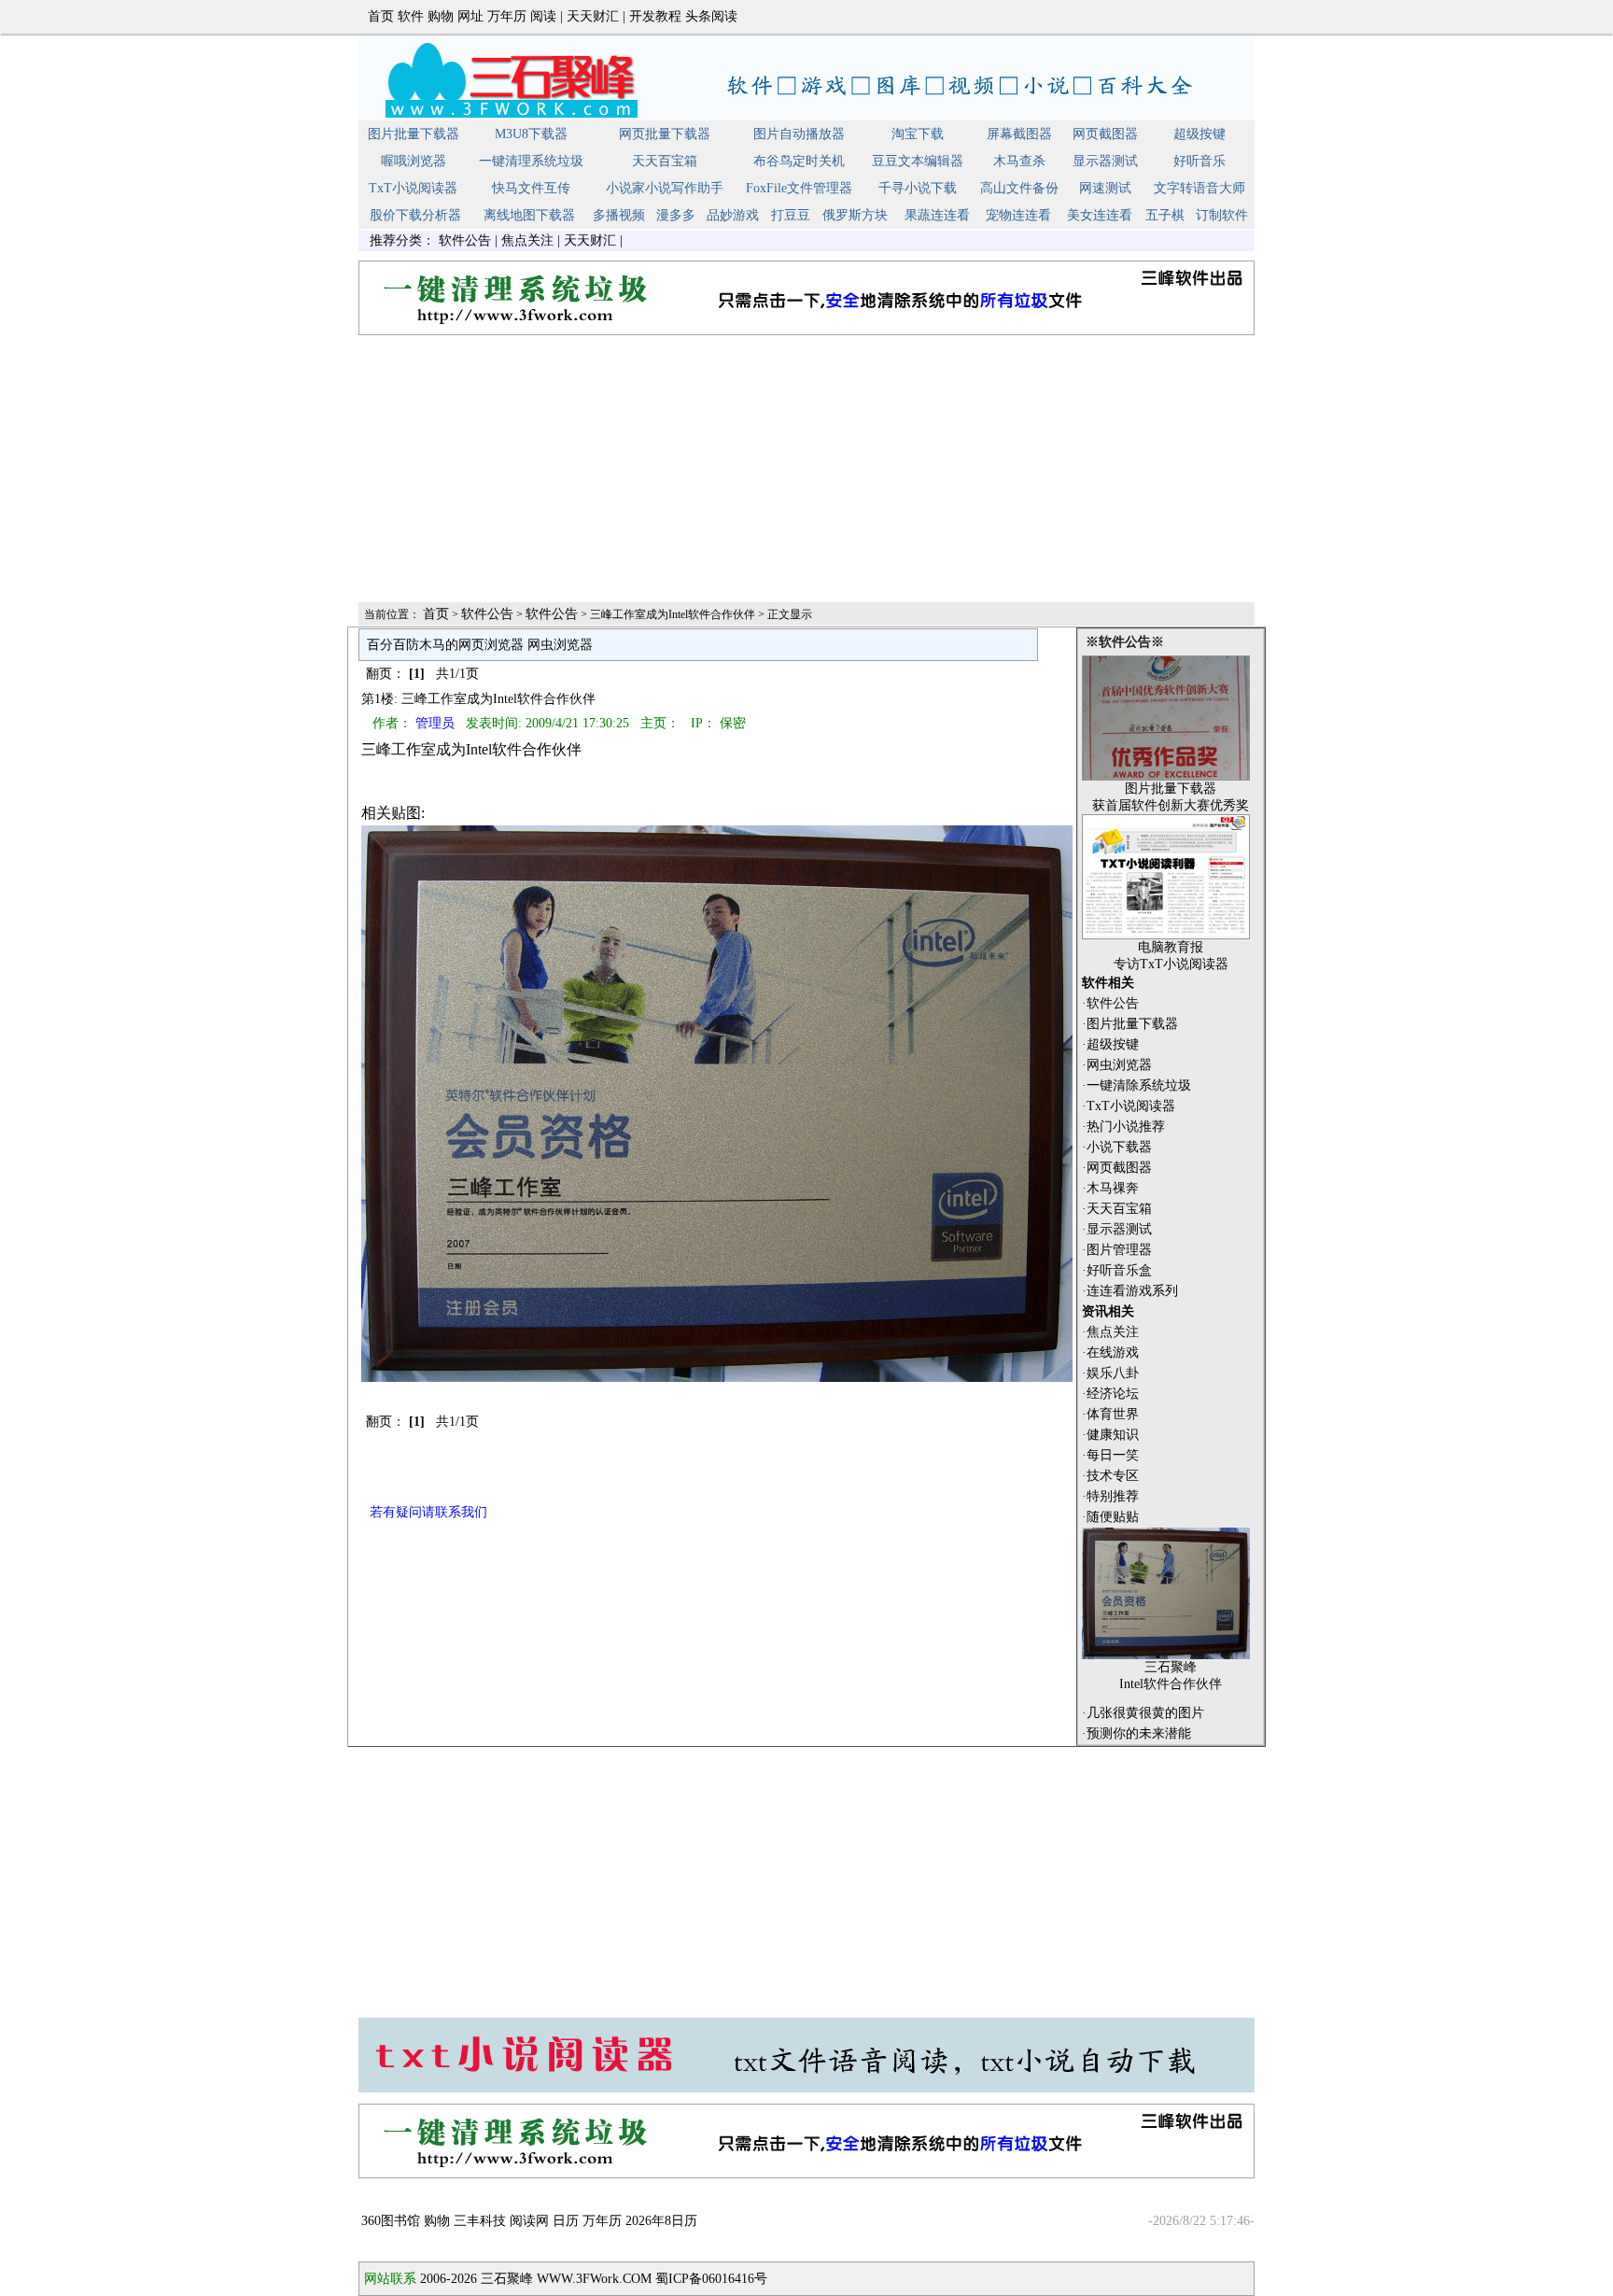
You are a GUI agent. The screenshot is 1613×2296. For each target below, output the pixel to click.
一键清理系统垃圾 (531, 161)
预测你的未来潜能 (1139, 1733)
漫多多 (676, 215)
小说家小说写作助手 (665, 188)
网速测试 (1105, 188)
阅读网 (529, 2221)
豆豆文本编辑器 (918, 161)
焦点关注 (527, 240)
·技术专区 (1110, 1476)
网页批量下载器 (665, 134)
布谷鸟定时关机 (799, 161)
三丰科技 (480, 2221)
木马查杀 (1019, 161)
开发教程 (655, 16)
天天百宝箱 (665, 161)
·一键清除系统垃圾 (1136, 1085)
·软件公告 (1110, 1003)
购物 (441, 16)
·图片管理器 (1117, 1250)
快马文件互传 (531, 188)
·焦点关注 (1110, 1332)
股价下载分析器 (415, 215)
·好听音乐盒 (1117, 1270)
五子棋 (1165, 215)
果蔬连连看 (937, 215)
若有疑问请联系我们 (428, 1512)
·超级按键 (1110, 1044)
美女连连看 (1100, 215)
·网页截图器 (1117, 1168)
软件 (411, 16)
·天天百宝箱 (1117, 1209)
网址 (470, 16)
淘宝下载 (918, 134)
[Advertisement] (806, 470)
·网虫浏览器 (1117, 1065)
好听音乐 (1199, 161)
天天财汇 (593, 16)
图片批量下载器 (414, 134)
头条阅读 (711, 16)
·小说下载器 (1117, 1147)
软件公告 (465, 240)
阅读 (543, 16)
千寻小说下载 (918, 188)
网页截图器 (1105, 134)
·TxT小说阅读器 (1129, 1106)
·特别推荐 (1110, 1496)
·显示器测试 (1117, 1229)
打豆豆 (791, 215)
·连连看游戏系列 (1130, 1291)
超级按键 (1199, 134)
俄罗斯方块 (855, 215)
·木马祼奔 (1110, 1188)
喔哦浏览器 (414, 161)
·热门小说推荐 (1123, 1127)
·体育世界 (1110, 1414)
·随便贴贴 (1110, 1517)
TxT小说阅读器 (413, 188)
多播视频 (619, 215)
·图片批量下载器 (1130, 1024)
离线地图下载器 (529, 215)
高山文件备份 (1019, 188)
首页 (381, 16)
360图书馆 (391, 2221)
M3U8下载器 (531, 134)
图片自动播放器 (799, 134)
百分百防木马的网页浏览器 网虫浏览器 (480, 645)
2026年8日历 (661, 2221)
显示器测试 (1105, 161)
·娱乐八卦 (1110, 1373)
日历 (566, 2221)
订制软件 (1222, 215)
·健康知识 (1110, 1435)
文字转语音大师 (1199, 188)
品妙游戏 (733, 215)
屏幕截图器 (1019, 134)
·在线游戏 (1110, 1352)
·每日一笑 (1110, 1455)
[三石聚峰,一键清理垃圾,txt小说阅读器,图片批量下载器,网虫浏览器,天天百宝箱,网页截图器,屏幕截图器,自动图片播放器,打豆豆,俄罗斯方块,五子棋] (806, 116)
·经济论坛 (1110, 1394)
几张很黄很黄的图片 (1145, 1713)
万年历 (507, 16)
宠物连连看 (1018, 215)
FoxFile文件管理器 (799, 188)
